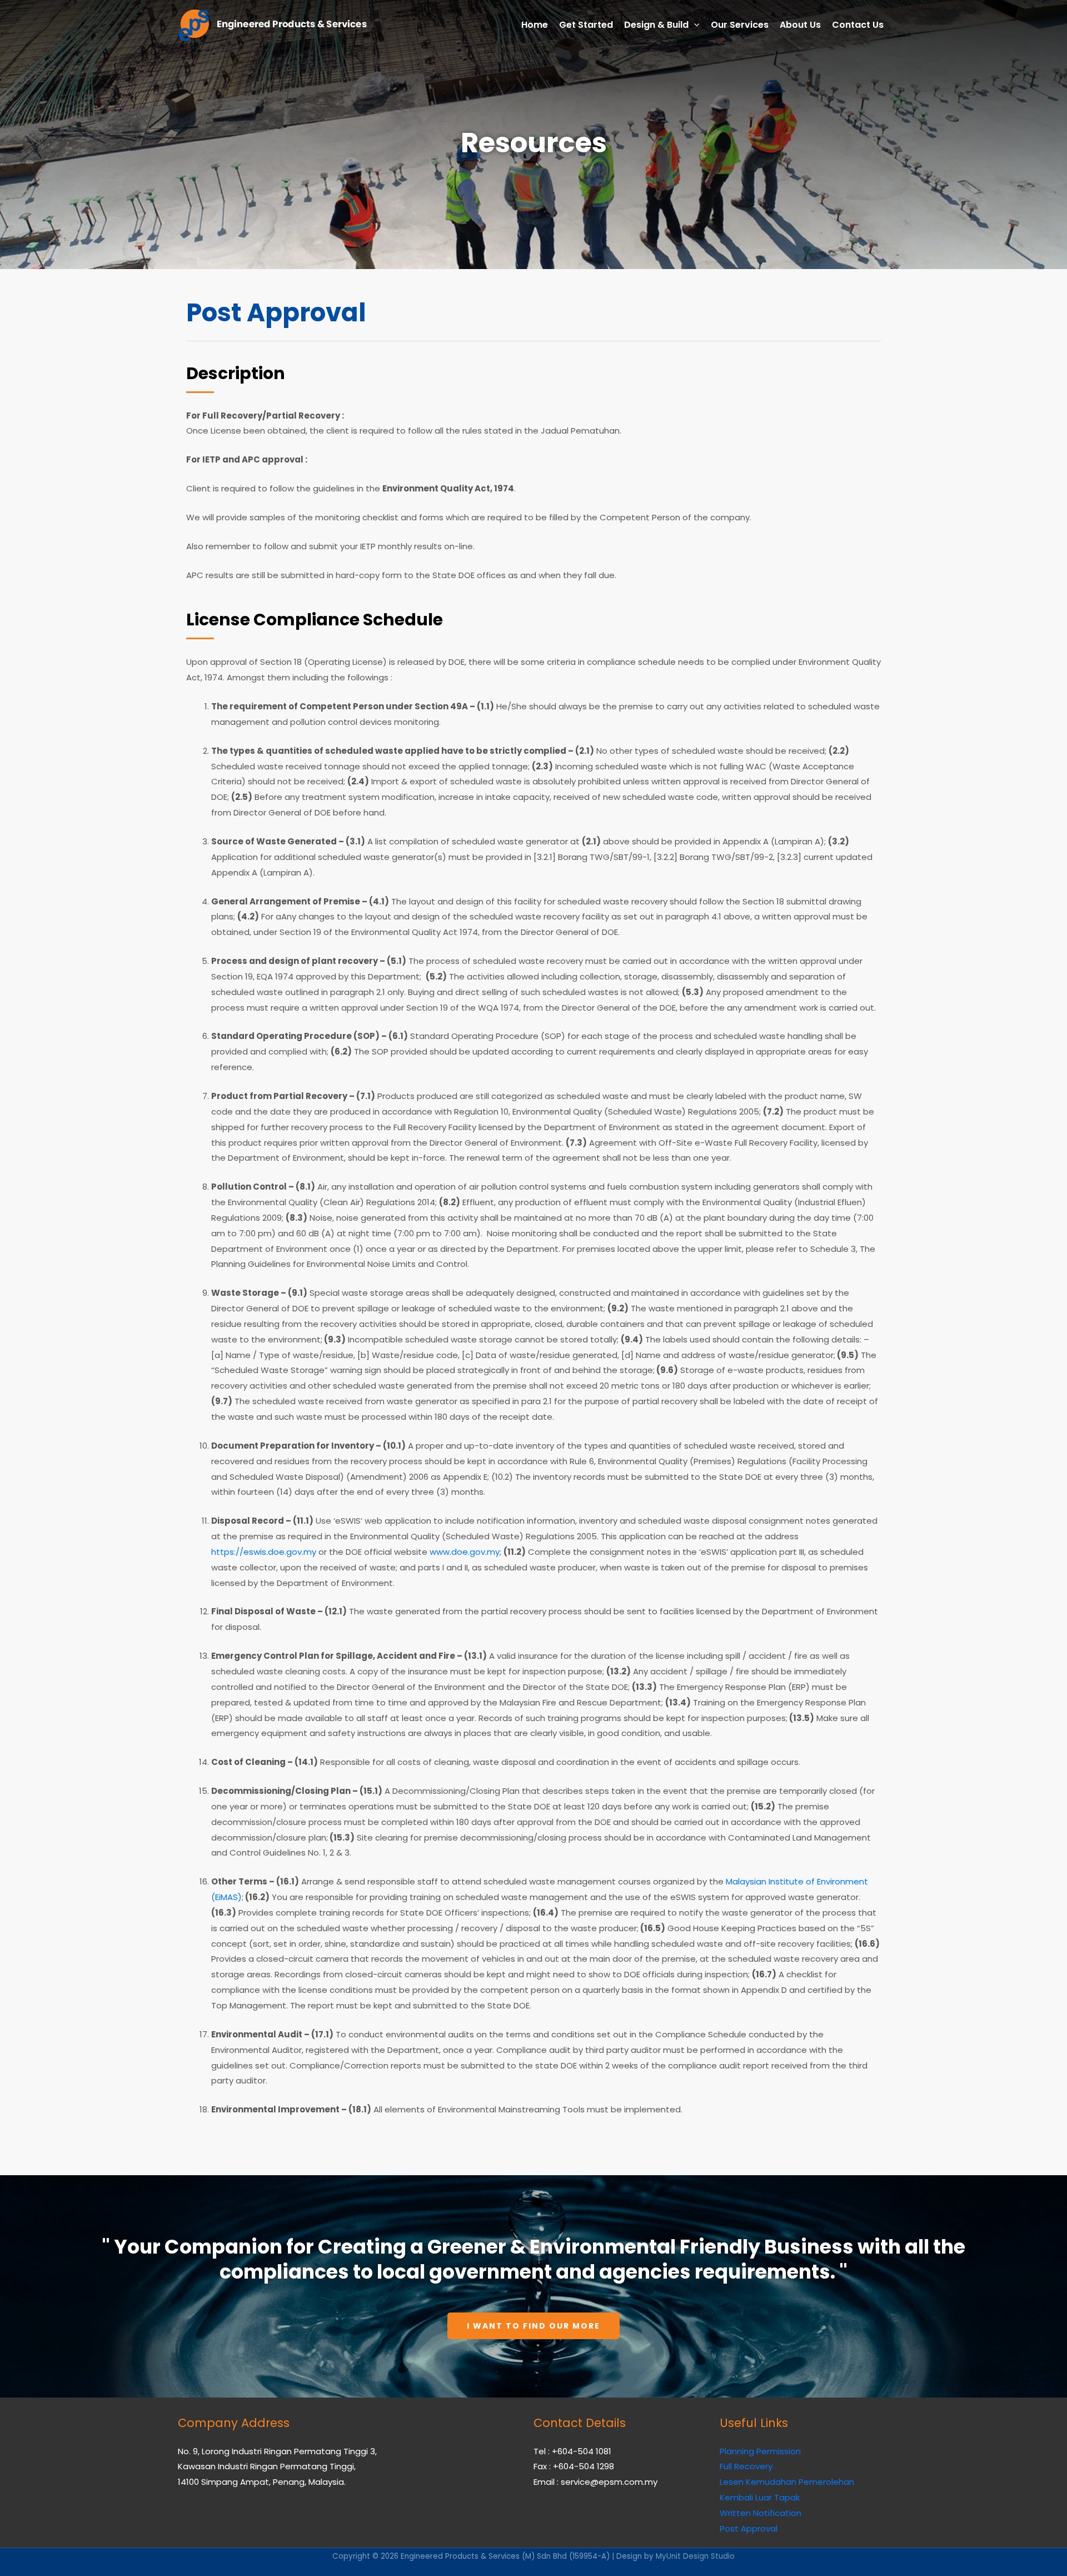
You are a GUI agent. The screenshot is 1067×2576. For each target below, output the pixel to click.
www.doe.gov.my (465, 1552)
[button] (533, 2326)
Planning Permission (760, 2451)
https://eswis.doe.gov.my (264, 1552)
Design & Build (656, 25)
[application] (694, 25)
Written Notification (761, 2513)
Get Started (586, 25)
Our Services (740, 25)
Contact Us (858, 25)
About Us (800, 25)
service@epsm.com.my (609, 2482)
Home (535, 25)
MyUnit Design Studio (695, 2556)
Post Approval (749, 2528)
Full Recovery (746, 2466)
